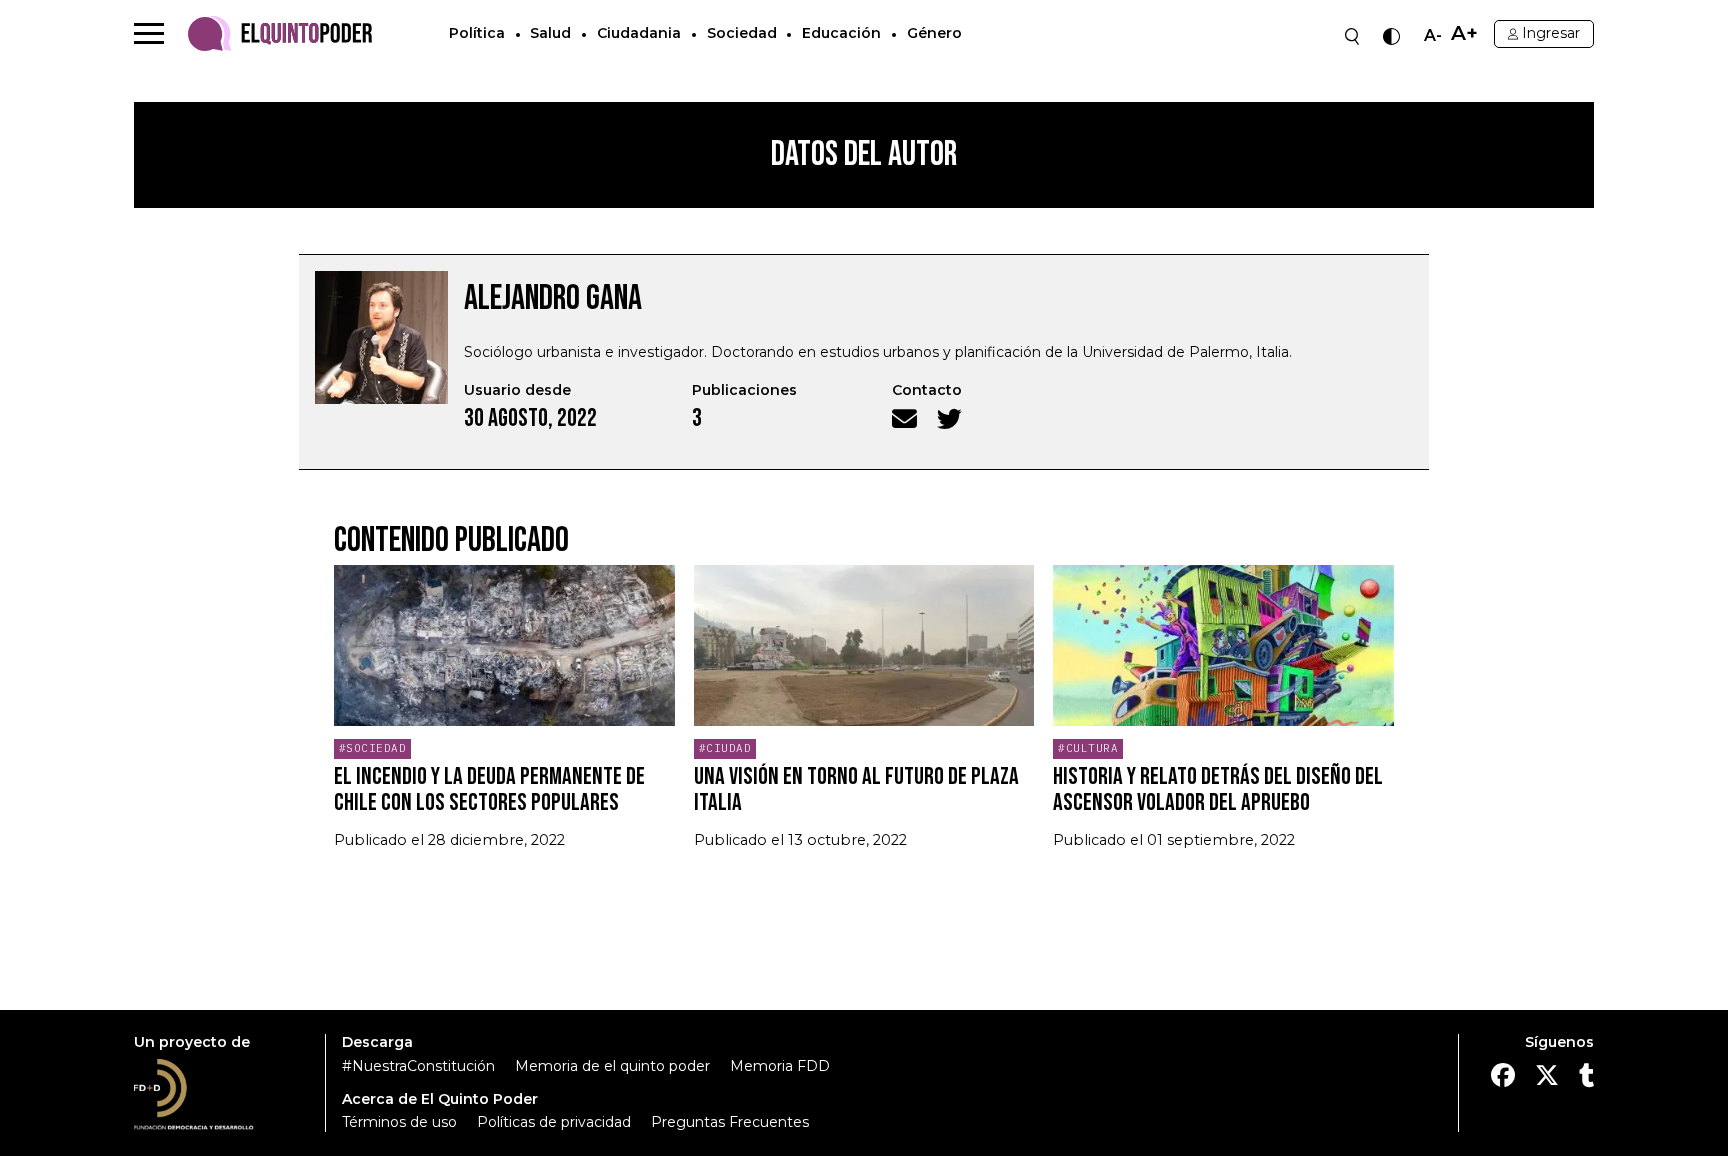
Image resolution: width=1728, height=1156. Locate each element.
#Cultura (1088, 748)
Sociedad (742, 33)
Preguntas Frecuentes (730, 1122)
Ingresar (1551, 33)
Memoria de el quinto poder (612, 1066)
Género (934, 33)
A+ (1464, 33)
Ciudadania (639, 33)
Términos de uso (399, 1122)
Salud (550, 33)
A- (1433, 36)
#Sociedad (373, 748)
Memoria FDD (780, 1066)
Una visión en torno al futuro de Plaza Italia (856, 789)
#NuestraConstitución (418, 1066)
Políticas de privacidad (554, 1122)
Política (477, 33)
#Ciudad (725, 748)
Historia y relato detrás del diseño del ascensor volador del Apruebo (1218, 789)
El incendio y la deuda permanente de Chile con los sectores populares (489, 789)
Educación (841, 33)
